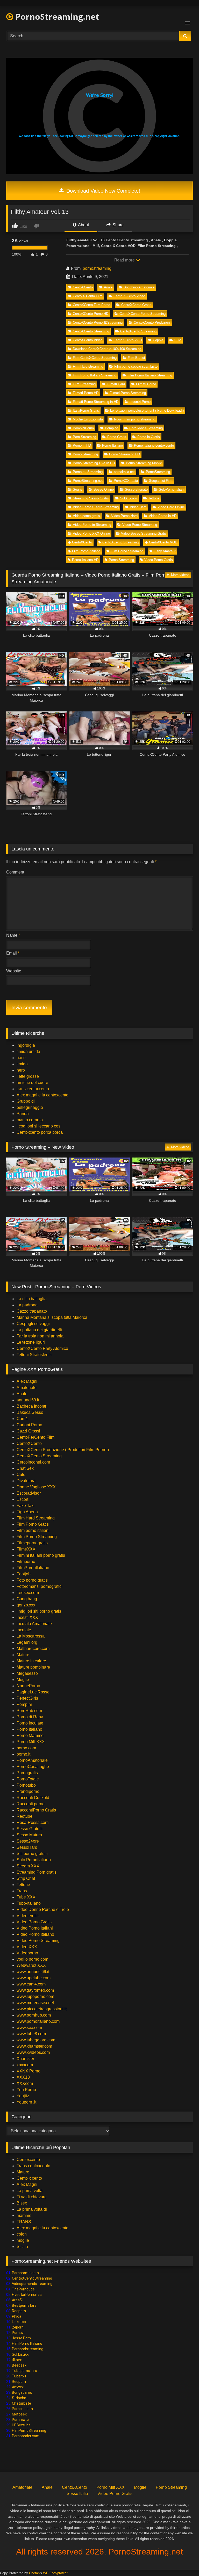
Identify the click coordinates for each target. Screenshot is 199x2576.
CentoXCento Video (88, 340)
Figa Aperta (27, 1512)
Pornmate (20, 2420)
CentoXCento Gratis (136, 305)
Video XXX (27, 1947)
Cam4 (22, 1419)
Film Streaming (84, 384)
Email (13, 953)
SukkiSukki (129, 498)
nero (21, 1070)
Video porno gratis (86, 516)
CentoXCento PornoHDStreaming (98, 322)
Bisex (22, 2203)
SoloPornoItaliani (172, 489)
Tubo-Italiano (29, 1903)
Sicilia (22, 2247)
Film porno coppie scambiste (136, 366)
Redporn (19, 2311)
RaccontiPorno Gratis (36, 1810)
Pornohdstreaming (28, 2349)
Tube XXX (26, 1897)
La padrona (27, 1305)
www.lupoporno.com (35, 1996)
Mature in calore (31, 1661)
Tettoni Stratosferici (34, 1355)
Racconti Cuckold (33, 1798)
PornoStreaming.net (56, 16)
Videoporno (27, 1953)
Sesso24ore (28, 1841)
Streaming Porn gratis (37, 1872)
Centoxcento (28, 2160)
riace (21, 1058)
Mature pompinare (33, 1667)
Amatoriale (27, 1388)
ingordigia (26, 1045)
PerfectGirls (27, 1698)
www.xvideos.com (33, 2052)
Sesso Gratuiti (30, 1829)
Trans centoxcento (33, 2166)
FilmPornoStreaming (29, 2431)
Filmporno (26, 1562)
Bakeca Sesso (30, 1412)
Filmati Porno (146, 384)
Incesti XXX (27, 1617)
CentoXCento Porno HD (91, 314)
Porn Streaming (84, 437)
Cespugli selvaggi (33, 1324)
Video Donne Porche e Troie (43, 1909)
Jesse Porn (21, 2338)
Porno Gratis (117, 437)
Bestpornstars (24, 2305)
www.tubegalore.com (36, 2040)
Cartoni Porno (29, 1425)
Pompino (112, 428)
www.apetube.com (34, 1978)
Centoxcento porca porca (40, 1132)
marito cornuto (30, 1120)
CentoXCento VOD (128, 340)
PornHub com (29, 1711)
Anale (108, 287)
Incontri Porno (140, 402)
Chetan (34, 2573)
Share (118, 225)
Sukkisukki (21, 2354)
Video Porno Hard (124, 516)
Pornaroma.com (25, 2273)
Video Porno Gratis (159, 560)
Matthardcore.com (33, 1649)
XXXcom (25, 2083)
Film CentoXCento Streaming (95, 358)
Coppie (158, 340)
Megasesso (27, 1673)
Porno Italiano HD (85, 560)
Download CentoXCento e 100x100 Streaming (107, 349)
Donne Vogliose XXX (36, 1487)
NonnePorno (28, 1686)
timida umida (28, 1051)
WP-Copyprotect (55, 2573)
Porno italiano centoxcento (154, 445)
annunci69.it (28, 1400)
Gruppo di (26, 1101)
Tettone (154, 498)
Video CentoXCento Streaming (96, 507)
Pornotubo (26, 1785)
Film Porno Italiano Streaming (150, 375)
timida (22, 1064)
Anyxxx (18, 2387)
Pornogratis (27, 1773)
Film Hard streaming (88, 366)
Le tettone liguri (31, 1342)
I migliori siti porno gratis (39, 1611)
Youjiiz (23, 2096)
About (83, 225)
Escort (22, 1499)
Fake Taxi (26, 1506)
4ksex (17, 2360)
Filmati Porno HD (86, 393)
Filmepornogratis (32, 1543)
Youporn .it (26, 2102)
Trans (22, 1891)
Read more (125, 260)
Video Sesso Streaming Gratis (144, 533)
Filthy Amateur (165, 551)
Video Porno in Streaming (92, 525)
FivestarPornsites (27, 2295)
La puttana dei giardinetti (39, 1330)
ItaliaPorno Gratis (86, 410)
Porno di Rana (30, 1717)
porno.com (26, 1748)
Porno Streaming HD (125, 454)
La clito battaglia (32, 1299)
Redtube (24, 1816)
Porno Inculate (30, 1723)
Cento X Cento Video (129, 296)
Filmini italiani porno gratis (41, 1555)
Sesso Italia (77, 2494)
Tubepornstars (24, 2371)
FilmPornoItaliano (33, 1568)
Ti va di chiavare (32, 2197)
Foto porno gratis (32, 1580)
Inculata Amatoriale (34, 1624)
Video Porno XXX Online (91, 533)
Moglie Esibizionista (88, 419)
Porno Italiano (112, 445)
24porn (18, 2327)
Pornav (18, 2333)
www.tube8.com (31, 2034)
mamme (24, 2215)
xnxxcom (25, 2065)
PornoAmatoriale (32, 1760)
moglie (23, 2240)
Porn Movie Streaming (146, 428)
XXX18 (23, 2077)
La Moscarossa (31, 1636)
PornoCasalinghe (33, 1767)
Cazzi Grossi (28, 1431)
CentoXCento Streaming (91, 331)
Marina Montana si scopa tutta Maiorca (52, 1317)
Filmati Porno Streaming (128, 393)
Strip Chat (26, 1878)
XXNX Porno (29, 2071)
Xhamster (25, 2059)
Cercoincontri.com (33, 1462)
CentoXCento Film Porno (91, 305)
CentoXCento (83, 287)
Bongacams (22, 2392)
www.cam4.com (31, 1984)
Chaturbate (22, 2403)
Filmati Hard (116, 384)
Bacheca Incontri (32, 1406)
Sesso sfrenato (136, 489)
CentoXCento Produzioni (152, 322)
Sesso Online (104, 489)
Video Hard (138, 507)
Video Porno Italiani (35, 1928)
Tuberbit (19, 2376)
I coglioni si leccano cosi (39, 1126)
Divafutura (26, 1481)
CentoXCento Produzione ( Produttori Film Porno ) (63, 1450)
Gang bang (27, 1599)
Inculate (24, 1630)
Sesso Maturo (29, 1835)
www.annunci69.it (33, 1972)
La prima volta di (32, 2209)
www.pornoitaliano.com (38, 2021)
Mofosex (19, 2414)
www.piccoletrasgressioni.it (42, 2009)
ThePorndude (23, 2289)
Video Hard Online (171, 507)
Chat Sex (25, 1468)
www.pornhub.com (34, 2015)
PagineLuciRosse (33, 1692)
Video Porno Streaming (140, 525)
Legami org (27, 1642)
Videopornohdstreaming (32, 2284)
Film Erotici (136, 358)
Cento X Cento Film (88, 296)
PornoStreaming (158, 472)
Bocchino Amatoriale (139, 287)
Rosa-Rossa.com (33, 1822)
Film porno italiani (33, 1530)
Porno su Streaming (88, 472)
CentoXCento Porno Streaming (143, 314)
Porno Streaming (85, 454)
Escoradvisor (29, 1493)
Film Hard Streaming (36, 1518)
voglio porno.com (32, 1959)
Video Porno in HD (163, 516)
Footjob (24, 1574)
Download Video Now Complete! (102, 191)
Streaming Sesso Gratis (91, 498)
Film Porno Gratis (33, 1524)
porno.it (23, 1754)
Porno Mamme (30, 1735)
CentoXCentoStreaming (32, 2278)
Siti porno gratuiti (32, 1854)
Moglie (23, 1680)
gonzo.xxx (26, 1605)
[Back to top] (183, 2561)
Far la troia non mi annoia (40, 1336)
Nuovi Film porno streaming (135, 419)
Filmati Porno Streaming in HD (96, 402)
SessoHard (27, 1847)
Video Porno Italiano (35, 1934)
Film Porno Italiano (86, 551)
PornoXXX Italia (126, 481)
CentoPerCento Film (35, 1437)
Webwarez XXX (31, 1965)
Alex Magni (27, 1381)
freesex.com (28, 1593)
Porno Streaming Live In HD (94, 463)
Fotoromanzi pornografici (40, 1586)
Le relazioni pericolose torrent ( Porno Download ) (147, 410)
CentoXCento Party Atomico (42, 1348)
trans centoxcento (33, 1089)
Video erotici (28, 1916)
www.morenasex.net (35, 2003)
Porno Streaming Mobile (144, 463)
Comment (15, 872)
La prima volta (30, 2191)
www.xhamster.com (34, 2046)
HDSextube (21, 2425)
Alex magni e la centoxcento (42, 1095)
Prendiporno (28, 1791)
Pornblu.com (22, 2409)
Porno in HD (82, 445)
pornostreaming (97, 268)
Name (13, 935)
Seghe (78, 489)
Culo (178, 340)
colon (22, 2234)
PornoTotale (28, 1779)
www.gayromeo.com (35, 1990)
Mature (23, 1655)
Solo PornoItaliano (34, 1860)
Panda (23, 1114)
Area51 (18, 2300)
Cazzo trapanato (32, 1311)
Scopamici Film (161, 481)
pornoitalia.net (124, 472)
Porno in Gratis (149, 437)
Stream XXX (29, 1866)
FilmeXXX (26, 1549)
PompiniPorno (83, 428)
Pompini (24, 1704)
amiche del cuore (32, 1083)
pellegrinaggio (30, 1107)
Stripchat (20, 2398)
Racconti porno (31, 1804)
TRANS (24, 2222)
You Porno (26, 2090)
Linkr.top (19, 2322)
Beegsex (19, 2365)
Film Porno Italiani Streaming (95, 375)
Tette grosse (28, 1076)
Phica (17, 2316)
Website (14, 971)
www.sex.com (29, 2028)
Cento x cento (29, 2178)
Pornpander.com (26, 2436)
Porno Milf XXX (31, 1742)
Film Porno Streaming (127, 551)
